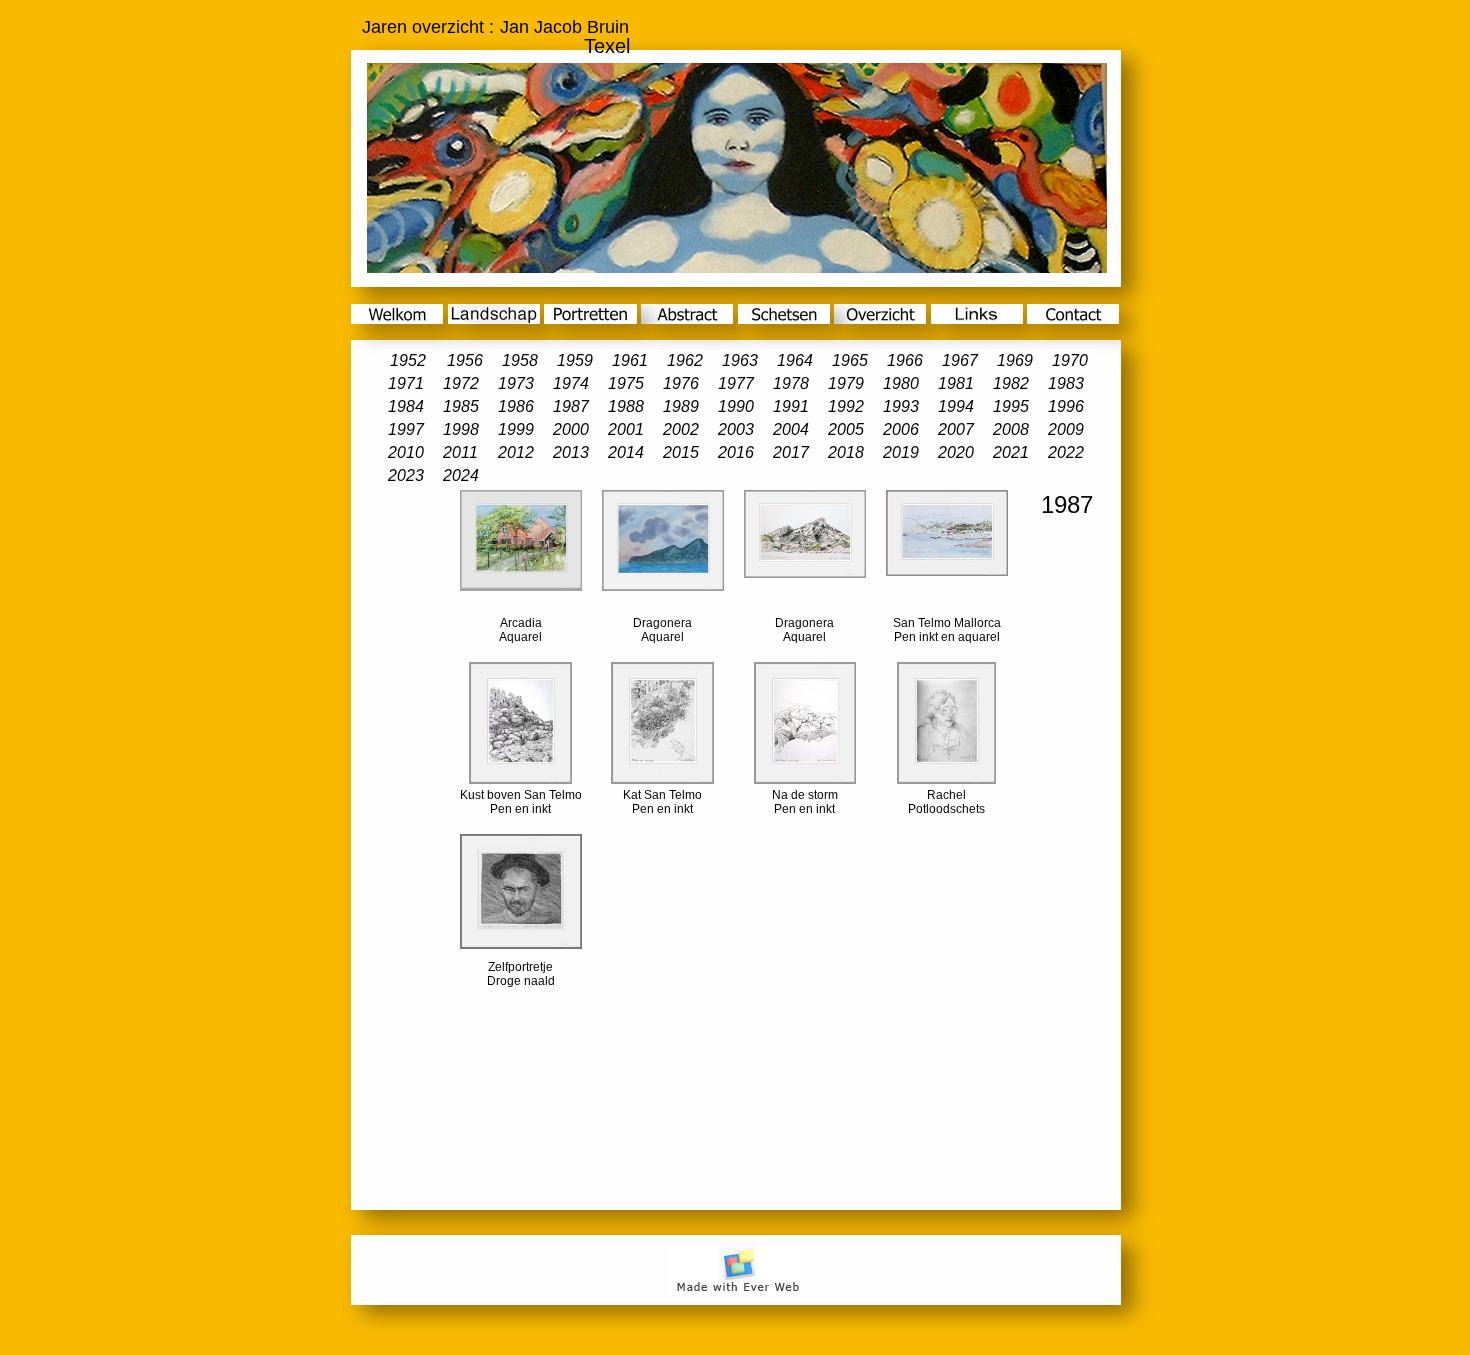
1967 (960, 360)
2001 (626, 429)
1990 (736, 406)
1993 (901, 406)
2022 (1066, 452)
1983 (1066, 383)
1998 (461, 429)
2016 (736, 452)
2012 (516, 452)
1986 (516, 406)
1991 (791, 406)
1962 (685, 360)
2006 (901, 429)
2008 (1011, 429)
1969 (1015, 360)
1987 (571, 406)
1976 (681, 383)
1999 (516, 429)
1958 (520, 360)
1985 (461, 406)
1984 (406, 406)
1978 (791, 383)
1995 (1011, 406)
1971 (406, 383)
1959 (575, 360)
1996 (1066, 406)
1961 (630, 360)
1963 (740, 360)
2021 (1011, 452)
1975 (626, 383)
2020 (956, 452)
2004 (791, 429)
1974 (571, 383)
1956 (465, 360)
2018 (846, 452)
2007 (956, 429)
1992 (846, 406)
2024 (461, 475)
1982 (1011, 383)
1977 (736, 383)
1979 (846, 383)
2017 (791, 452)
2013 (571, 452)
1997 (406, 429)
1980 (901, 383)
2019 (901, 452)
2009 (1066, 429)
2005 (846, 429)
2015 (681, 452)
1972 (461, 383)
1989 (681, 406)
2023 (406, 475)
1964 (795, 360)
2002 (681, 429)
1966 (905, 360)
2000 (571, 429)
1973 (516, 383)
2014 (626, 452)
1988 (626, 406)
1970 (1070, 360)
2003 (736, 429)
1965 (850, 360)
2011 (460, 452)
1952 (408, 360)
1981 (956, 383)
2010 (406, 452)
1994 (956, 406)
